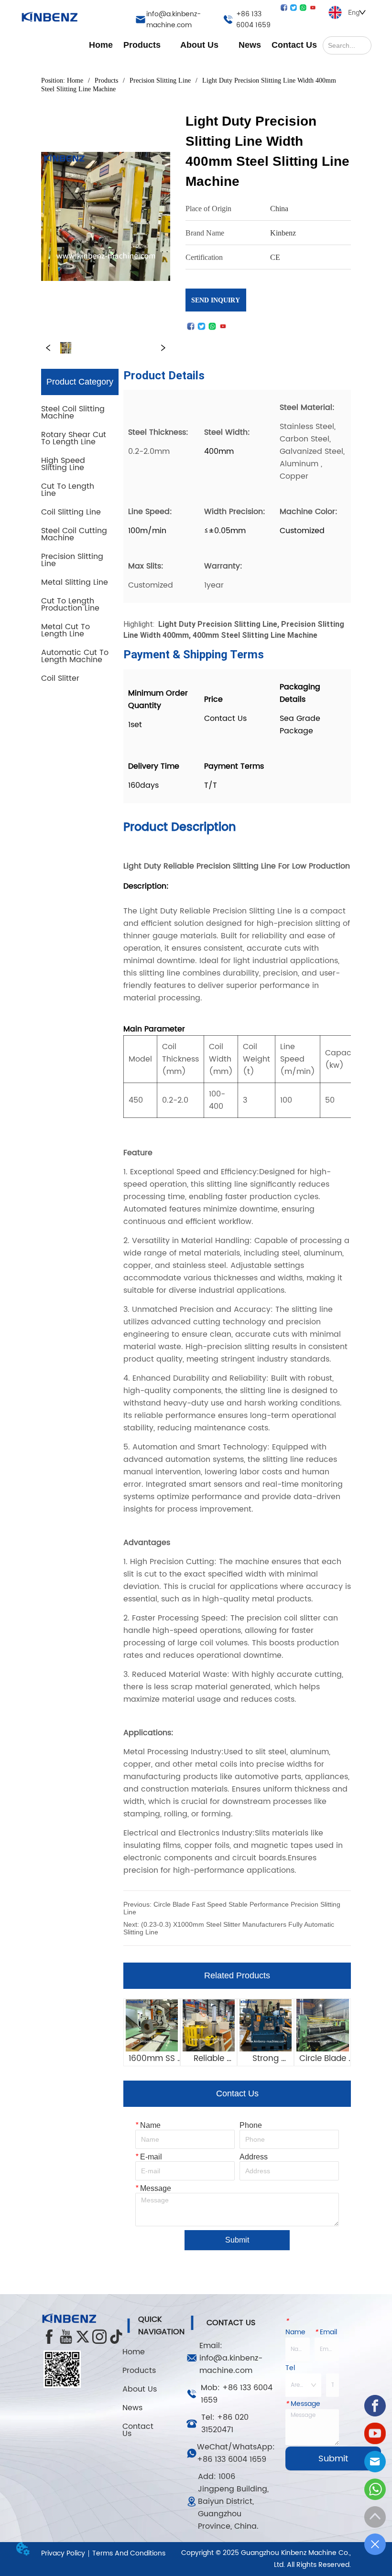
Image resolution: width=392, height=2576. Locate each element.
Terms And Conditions (129, 2553)
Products (106, 80)
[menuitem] (142, 45)
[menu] (203, 45)
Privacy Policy (63, 2553)
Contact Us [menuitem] (294, 45)
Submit (237, 2240)
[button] (142, 45)
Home (75, 80)
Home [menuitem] (101, 45)
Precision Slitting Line (160, 80)
